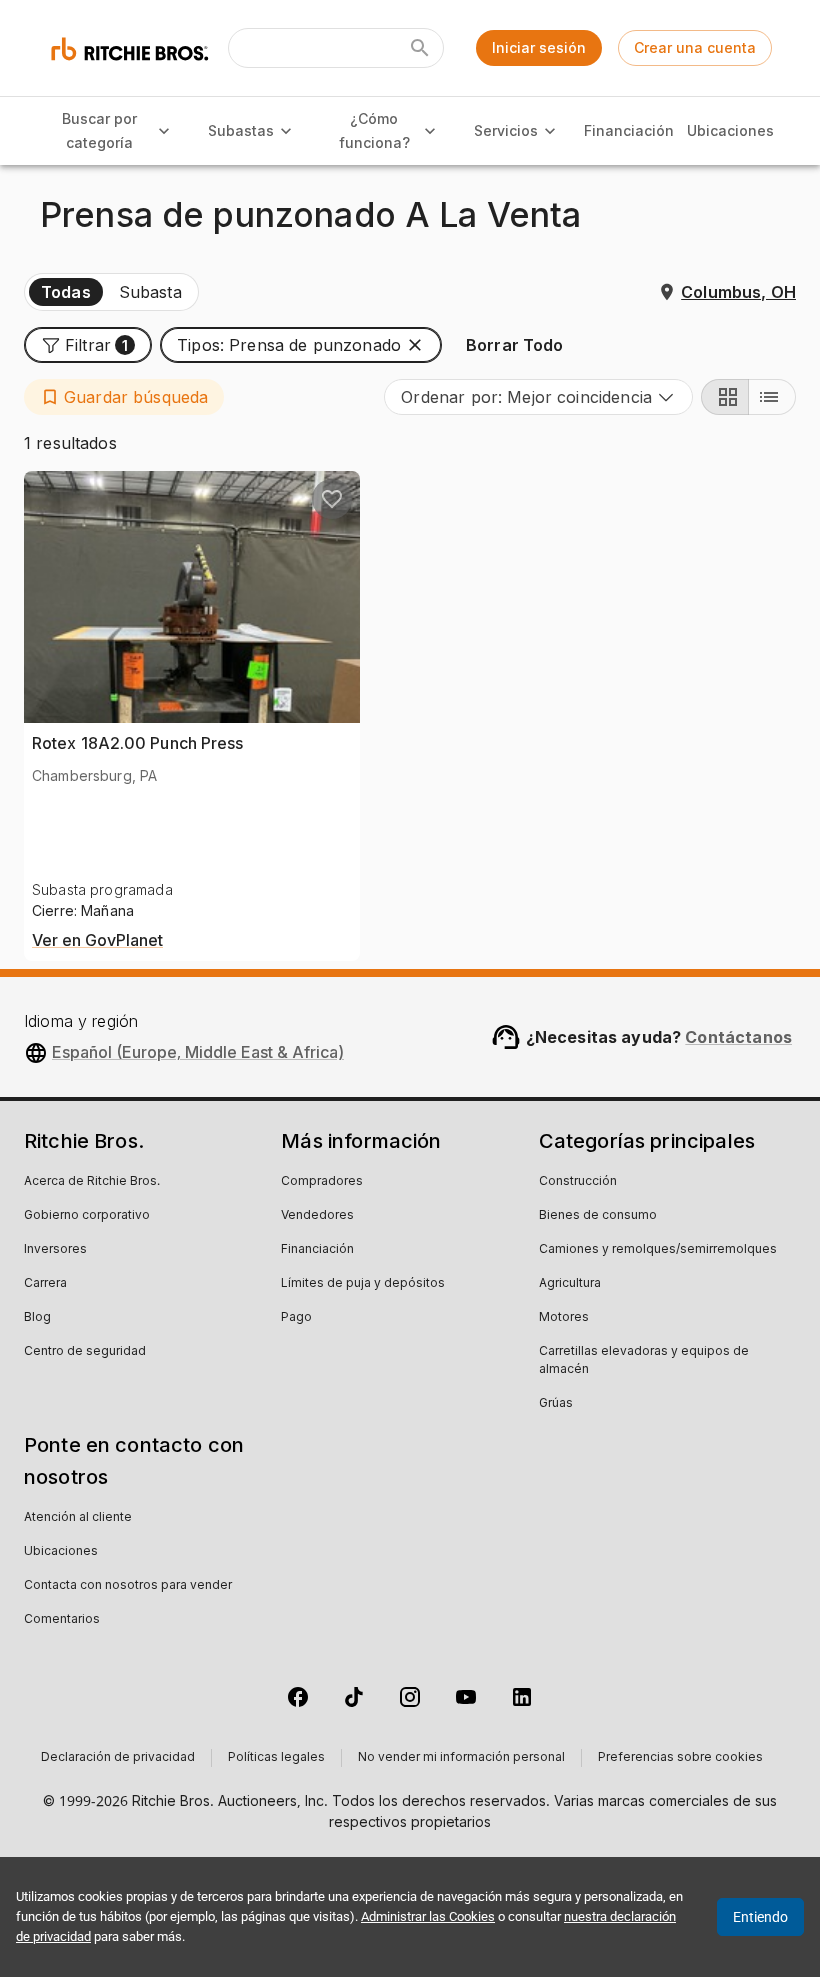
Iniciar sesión (539, 47)
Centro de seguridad (85, 1352)
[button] (88, 345)
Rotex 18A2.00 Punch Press (138, 743)
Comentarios (62, 1620)
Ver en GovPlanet (97, 941)
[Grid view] (725, 397)
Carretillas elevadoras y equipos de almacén (644, 1361)
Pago (296, 1318)
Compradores (322, 1182)
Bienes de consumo (598, 1216)
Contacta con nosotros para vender (128, 1586)
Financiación (629, 130)
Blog (37, 1318)
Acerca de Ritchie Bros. (92, 1182)
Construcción (578, 1182)
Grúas (556, 1404)
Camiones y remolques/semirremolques (658, 1250)
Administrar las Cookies (428, 1916)
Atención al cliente (78, 1518)
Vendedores (317, 1216)
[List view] (772, 397)
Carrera (45, 1284)
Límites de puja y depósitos (363, 1284)
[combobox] (538, 397)
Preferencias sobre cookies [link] (680, 1758)
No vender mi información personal (461, 1758)
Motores (564, 1318)
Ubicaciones (730, 130)
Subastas (241, 130)
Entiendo (760, 1917)
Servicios (506, 130)
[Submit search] (420, 48)
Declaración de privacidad (118, 1758)
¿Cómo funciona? (374, 131)
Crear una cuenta (695, 47)
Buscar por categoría (99, 131)
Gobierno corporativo (87, 1216)
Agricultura (570, 1284)
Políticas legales (276, 1758)
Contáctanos (738, 1037)
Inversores (55, 1250)
